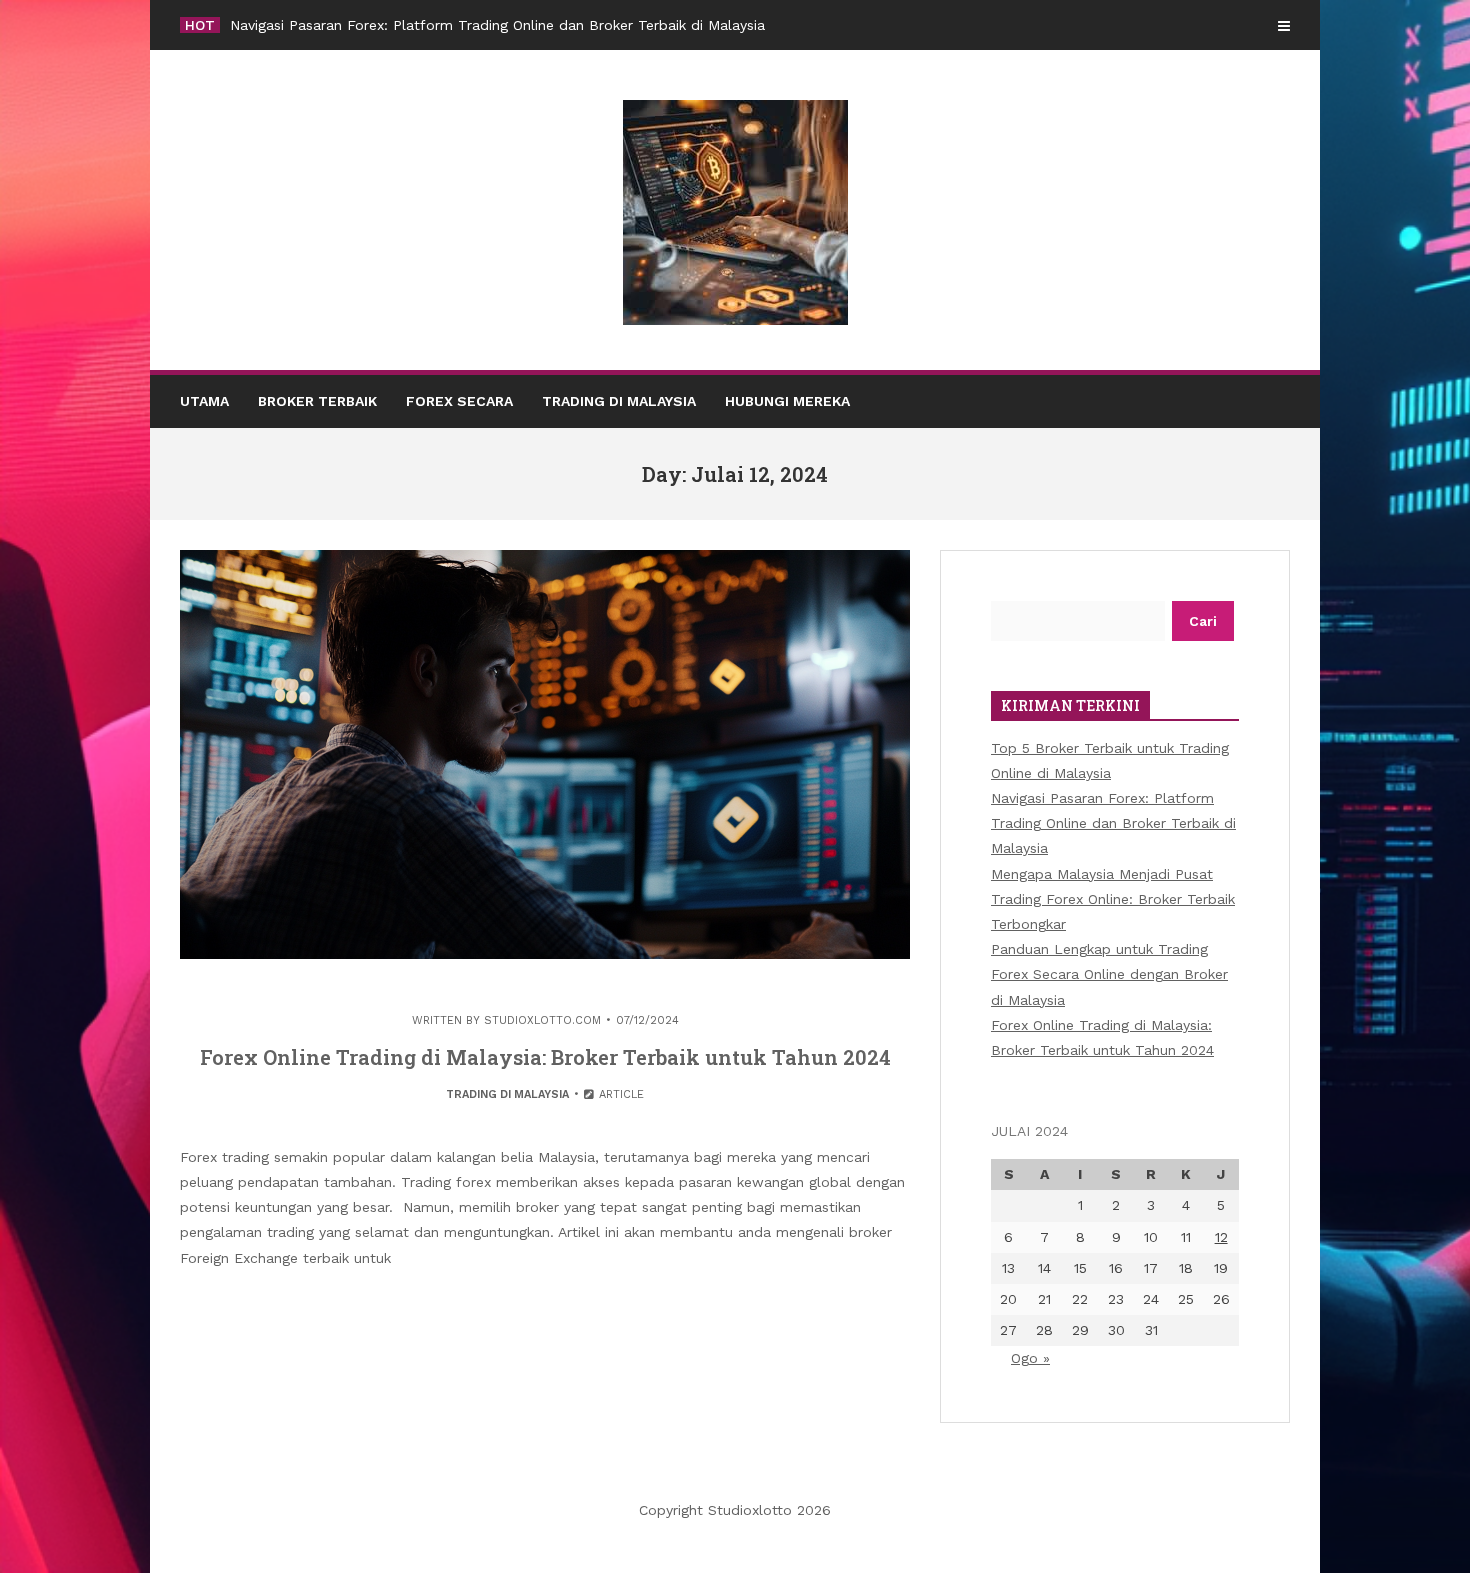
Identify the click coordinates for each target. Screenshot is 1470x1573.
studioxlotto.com (542, 1020)
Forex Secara (459, 401)
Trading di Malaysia (619, 401)
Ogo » (1030, 1358)
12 (1221, 1237)
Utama (204, 401)
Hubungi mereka (787, 401)
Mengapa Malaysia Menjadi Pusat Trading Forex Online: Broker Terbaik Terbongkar (1113, 899)
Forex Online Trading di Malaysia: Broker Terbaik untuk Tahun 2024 (545, 1057)
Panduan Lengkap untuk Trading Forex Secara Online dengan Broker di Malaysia (1109, 974)
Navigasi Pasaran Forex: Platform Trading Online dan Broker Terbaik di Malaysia (497, 25)
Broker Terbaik (317, 401)
